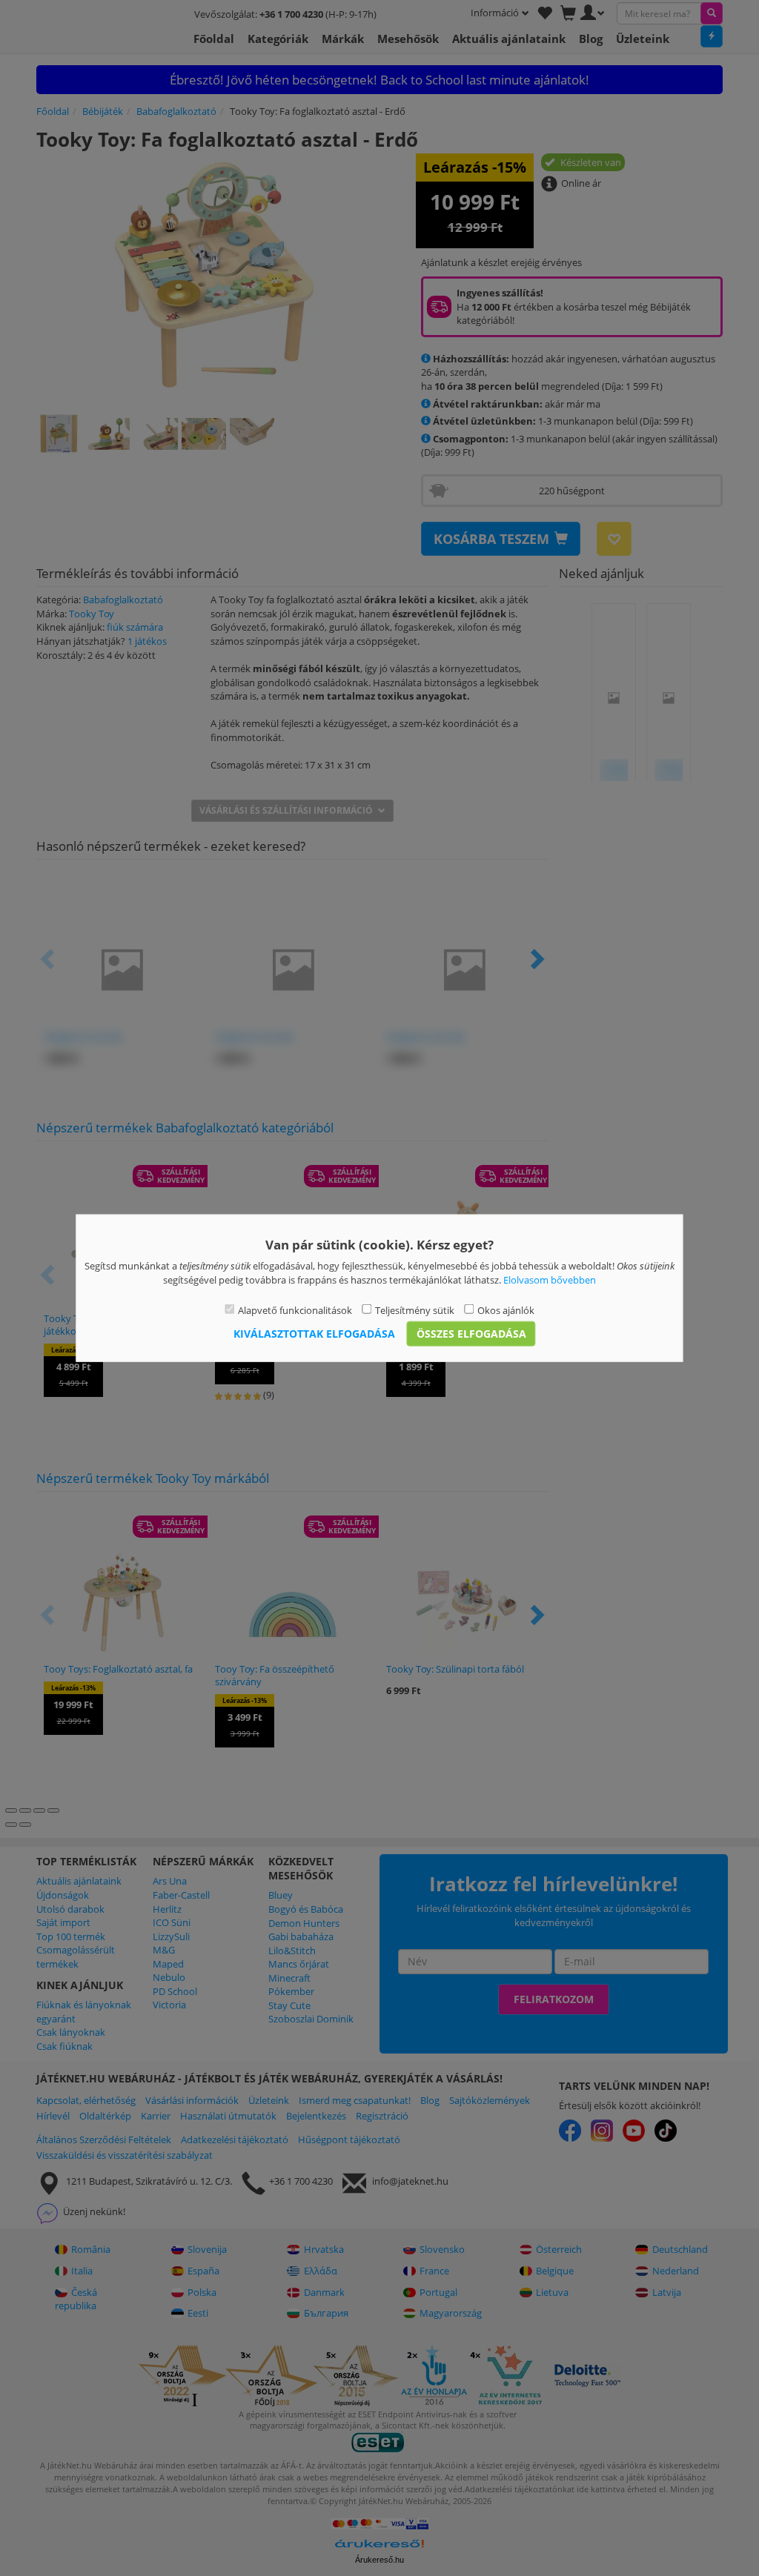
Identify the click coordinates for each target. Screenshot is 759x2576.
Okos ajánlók (506, 1310)
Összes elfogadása (471, 1333)
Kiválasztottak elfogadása (314, 1333)
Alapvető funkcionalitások (295, 1310)
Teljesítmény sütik (415, 1310)
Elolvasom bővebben (550, 1279)
